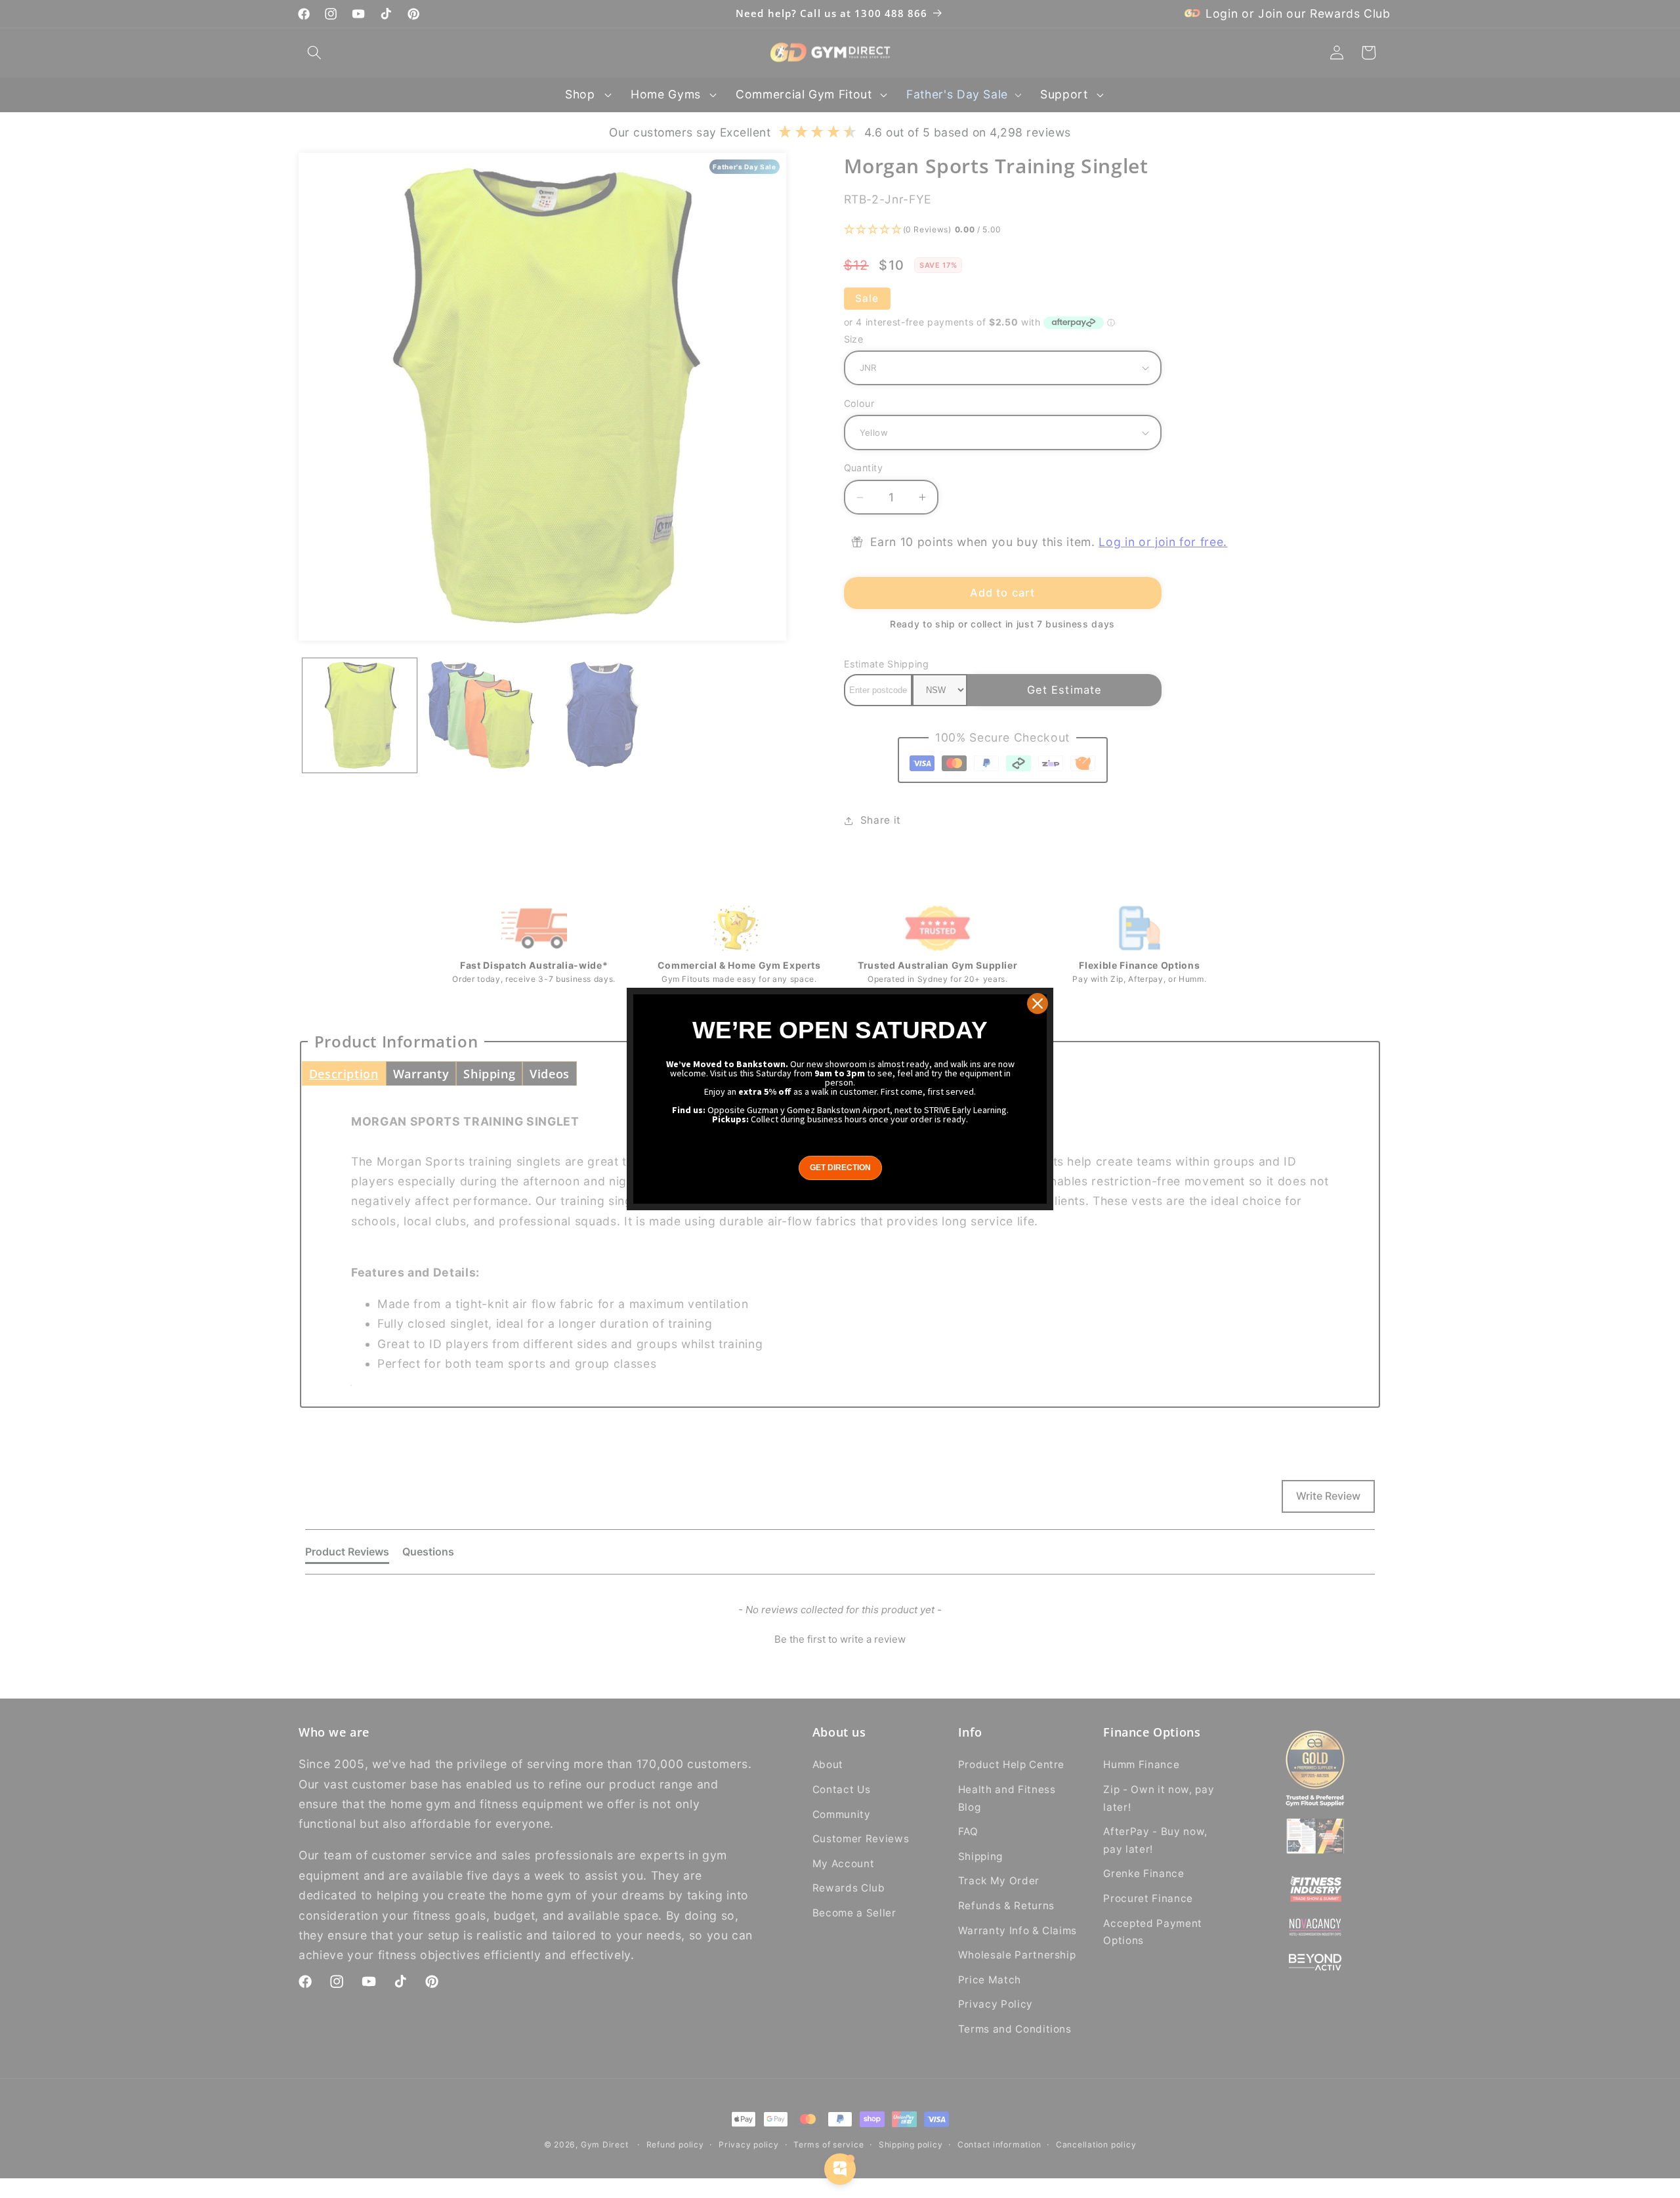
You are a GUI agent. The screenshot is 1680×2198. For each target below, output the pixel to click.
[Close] (1038, 1004)
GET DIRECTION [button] (840, 1168)
